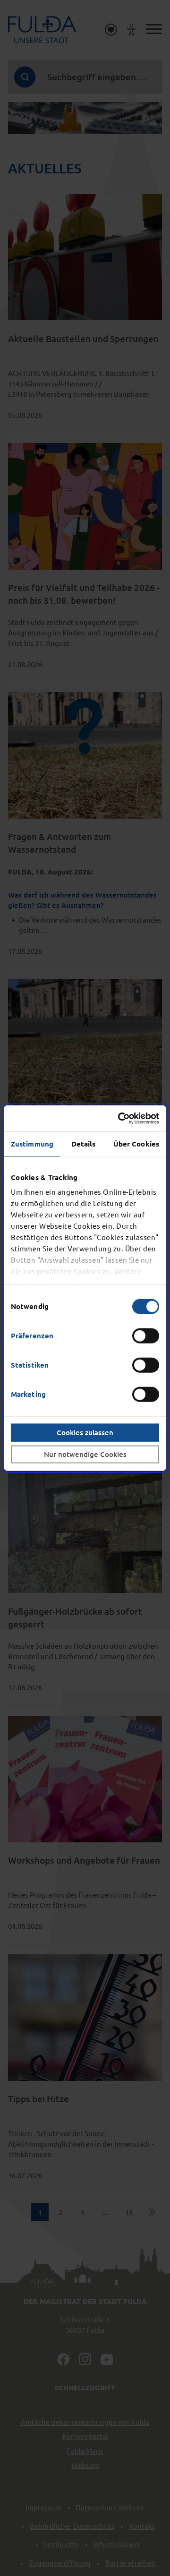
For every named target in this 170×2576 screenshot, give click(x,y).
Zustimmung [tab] (32, 1144)
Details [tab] (84, 1144)
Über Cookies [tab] (136, 1144)
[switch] (146, 1335)
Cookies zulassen (85, 1432)
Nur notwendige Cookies (85, 1454)
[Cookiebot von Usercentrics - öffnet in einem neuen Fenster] (120, 1118)
